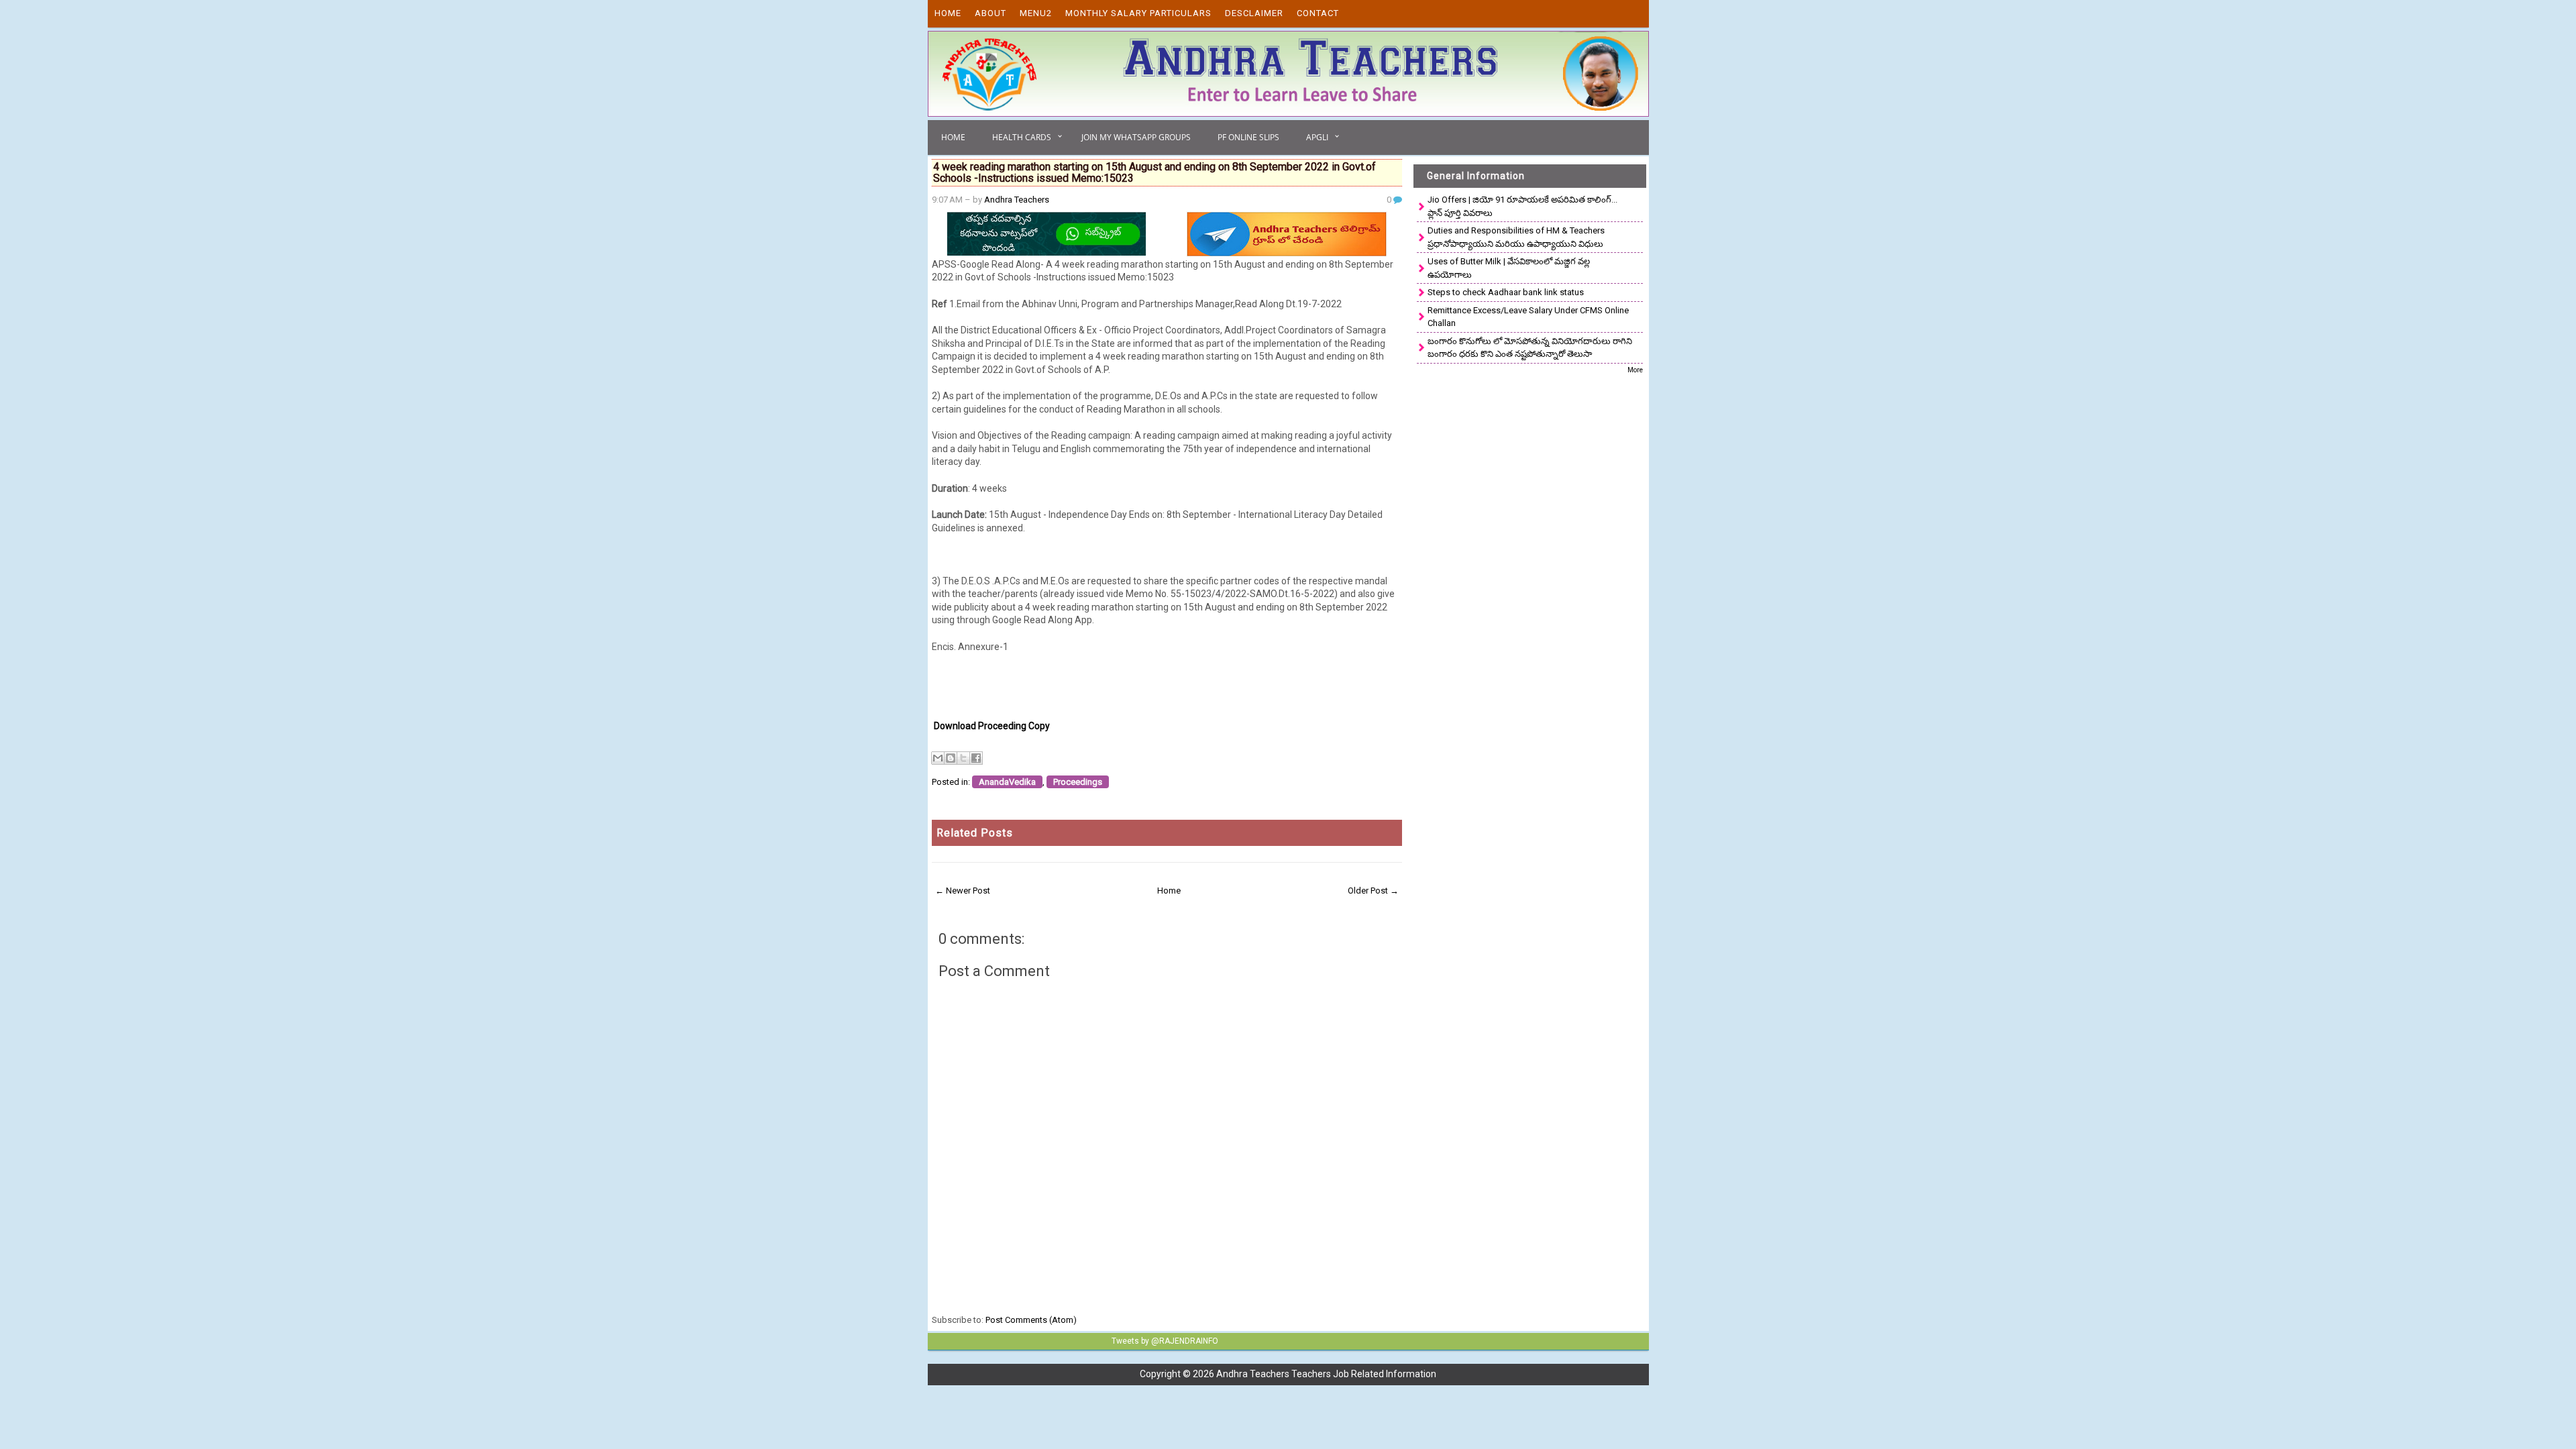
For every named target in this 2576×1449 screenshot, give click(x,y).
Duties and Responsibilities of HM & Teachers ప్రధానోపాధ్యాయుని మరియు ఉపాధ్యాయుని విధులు (1516, 237)
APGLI (1317, 137)
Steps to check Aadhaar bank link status (1506, 292)
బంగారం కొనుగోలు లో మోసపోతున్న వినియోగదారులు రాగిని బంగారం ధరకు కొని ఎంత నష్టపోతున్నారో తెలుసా (1530, 348)
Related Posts (975, 833)
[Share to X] (963, 758)
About (990, 13)
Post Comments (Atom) (1031, 1320)
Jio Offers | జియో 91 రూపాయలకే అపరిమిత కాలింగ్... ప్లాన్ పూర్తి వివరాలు (1522, 206)
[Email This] (938, 758)
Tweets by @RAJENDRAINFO (1165, 1341)
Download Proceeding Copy (992, 726)
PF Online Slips (1248, 137)
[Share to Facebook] (976, 758)
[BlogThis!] (951, 758)
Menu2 (1036, 13)
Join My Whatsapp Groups (1136, 137)
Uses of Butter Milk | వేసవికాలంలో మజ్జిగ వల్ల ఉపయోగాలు (1509, 268)
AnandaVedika (1007, 782)
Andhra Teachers (1017, 200)
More (1635, 370)
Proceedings (1078, 782)
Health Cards (1022, 137)
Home (948, 13)
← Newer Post (963, 891)
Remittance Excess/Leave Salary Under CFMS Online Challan (1528, 317)
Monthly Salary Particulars (1138, 13)
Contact (1318, 13)
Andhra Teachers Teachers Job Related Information (1326, 1374)
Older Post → (1373, 891)
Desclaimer (1254, 13)
